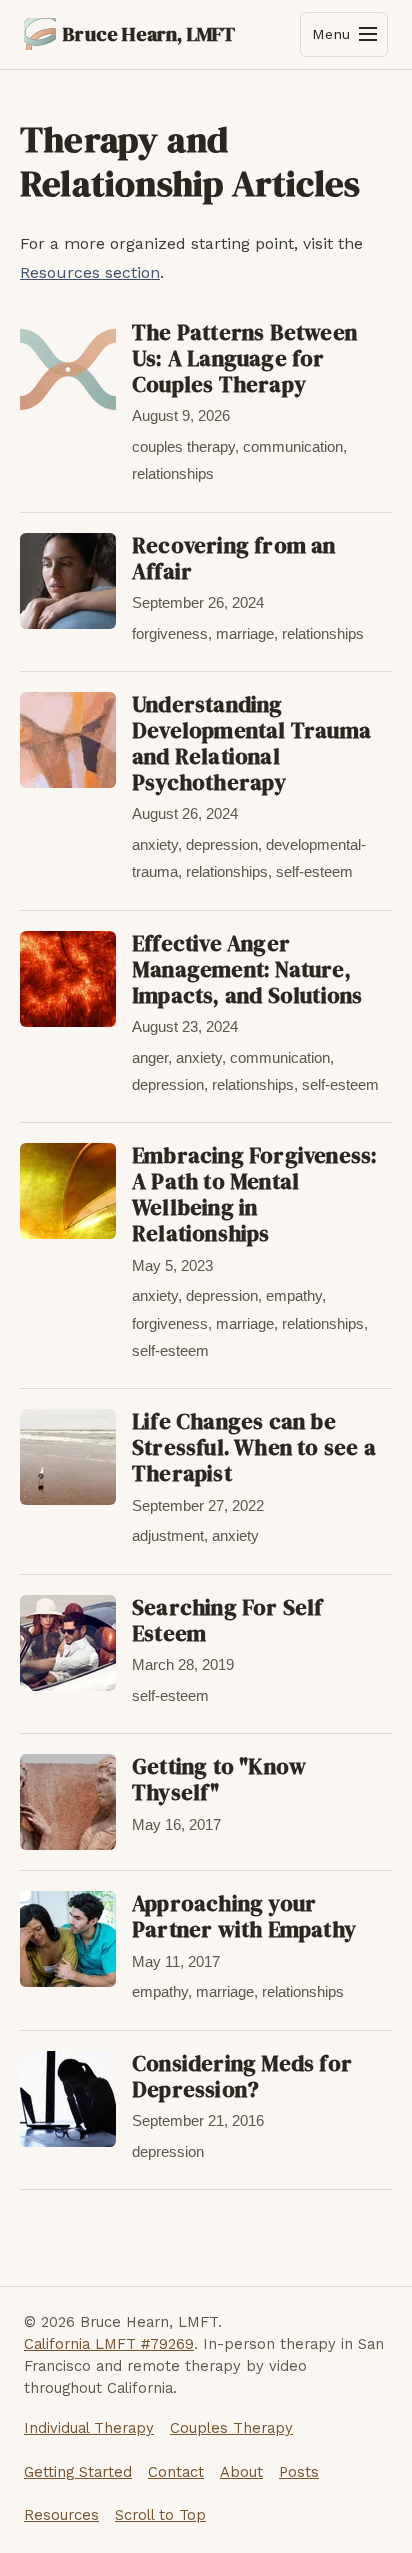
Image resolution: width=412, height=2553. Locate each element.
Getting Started (78, 2472)
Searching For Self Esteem (227, 1620)
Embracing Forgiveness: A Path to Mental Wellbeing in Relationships (254, 1194)
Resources (61, 2515)
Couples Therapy (231, 2428)
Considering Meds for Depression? (242, 2076)
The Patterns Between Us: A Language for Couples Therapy (244, 358)
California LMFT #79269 (109, 2344)
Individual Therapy (89, 2428)
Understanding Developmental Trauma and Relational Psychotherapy (251, 743)
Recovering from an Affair (234, 558)
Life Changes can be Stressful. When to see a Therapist (254, 1447)
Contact (176, 2472)
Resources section (90, 272)
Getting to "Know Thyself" (219, 1779)
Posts (299, 2472)
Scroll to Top (160, 2515)
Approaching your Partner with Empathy (244, 1916)
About (241, 2472)
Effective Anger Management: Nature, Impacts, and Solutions (247, 969)
